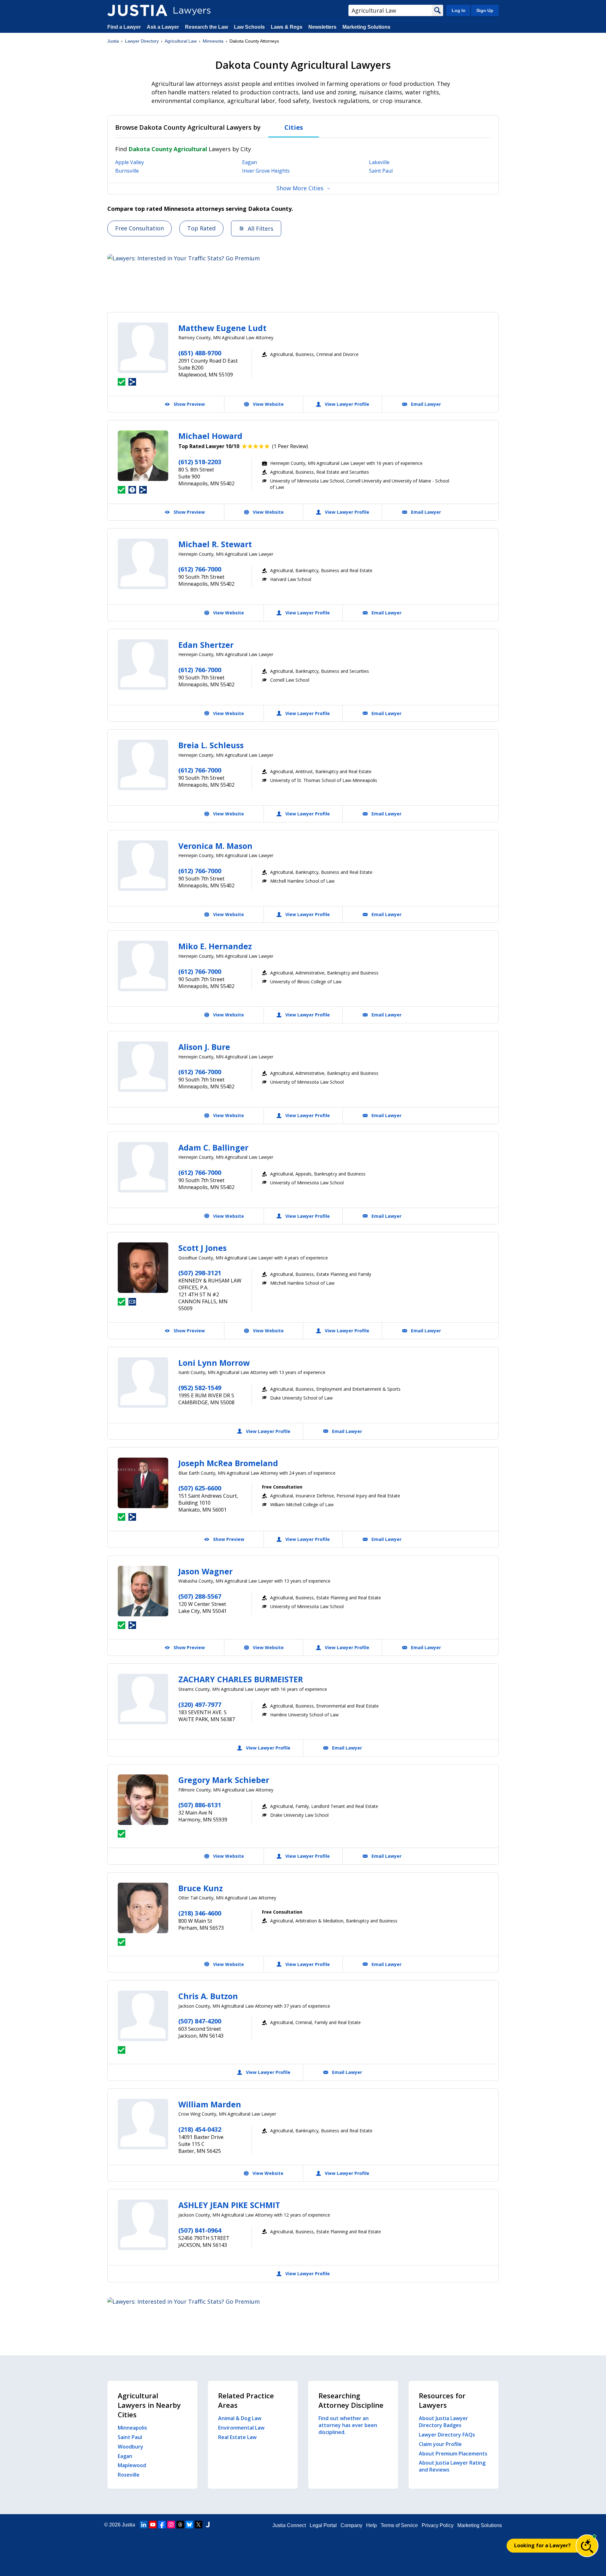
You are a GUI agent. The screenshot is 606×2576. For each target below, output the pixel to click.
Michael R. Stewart (215, 544)
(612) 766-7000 (200, 569)
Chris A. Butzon (208, 1996)
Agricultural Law (181, 41)
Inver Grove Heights (266, 171)
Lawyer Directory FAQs (447, 2435)
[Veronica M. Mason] (143, 866)
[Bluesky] (189, 2525)
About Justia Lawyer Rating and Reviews (452, 2466)
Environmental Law (241, 2428)
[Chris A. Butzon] (143, 2016)
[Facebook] (162, 2525)
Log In (459, 10)
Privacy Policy (438, 2525)
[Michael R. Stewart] (143, 564)
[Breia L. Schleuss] (143, 765)
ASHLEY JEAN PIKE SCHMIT (229, 2205)
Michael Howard (210, 436)
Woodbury (131, 2447)
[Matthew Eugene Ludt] (143, 348)
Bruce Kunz (201, 1888)
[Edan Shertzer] (143, 665)
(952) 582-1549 (200, 1388)
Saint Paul (381, 171)
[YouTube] (153, 2525)
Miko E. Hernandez (215, 946)
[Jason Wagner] (143, 1591)
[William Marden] (143, 2124)
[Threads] (180, 2525)
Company (351, 2525)
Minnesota (213, 41)
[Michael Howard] (143, 456)
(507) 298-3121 (200, 1273)
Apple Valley (130, 162)
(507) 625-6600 (200, 1488)
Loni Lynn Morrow (214, 1363)
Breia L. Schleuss (211, 745)
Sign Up (485, 10)
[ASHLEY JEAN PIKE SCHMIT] (143, 2225)
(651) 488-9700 (200, 353)
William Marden (210, 2104)
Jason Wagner (205, 1571)
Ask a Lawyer (163, 27)
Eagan (250, 162)
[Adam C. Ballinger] (143, 1167)
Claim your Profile (440, 2444)
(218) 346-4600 (200, 1913)
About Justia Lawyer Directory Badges (443, 2422)
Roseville (129, 2475)
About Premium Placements (453, 2454)
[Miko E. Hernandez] (143, 966)
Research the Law (206, 27)
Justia (113, 41)
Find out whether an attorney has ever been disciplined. (348, 2425)
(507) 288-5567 (200, 1596)
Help (371, 2525)
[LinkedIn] (144, 2525)
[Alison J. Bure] (143, 1067)
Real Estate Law (237, 2437)
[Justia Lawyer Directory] (137, 10)
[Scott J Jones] (143, 1268)
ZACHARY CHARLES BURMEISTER (241, 1679)
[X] (199, 2525)
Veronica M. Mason (215, 846)
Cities (294, 127)
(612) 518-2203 (200, 462)
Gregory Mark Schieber (224, 1780)
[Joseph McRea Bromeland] (143, 1483)
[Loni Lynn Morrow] (143, 1383)
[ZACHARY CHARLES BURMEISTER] (143, 1699)
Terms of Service (399, 2525)
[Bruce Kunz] (143, 1908)
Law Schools (249, 27)
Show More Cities (300, 188)
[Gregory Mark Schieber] (143, 1800)
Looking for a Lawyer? (542, 2545)
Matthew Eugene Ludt (222, 328)
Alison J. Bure (204, 1047)
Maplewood (132, 2465)
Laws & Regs (287, 27)
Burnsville (127, 171)
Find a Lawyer (124, 27)
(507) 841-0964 (200, 2230)
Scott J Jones (202, 1248)
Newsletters (322, 27)
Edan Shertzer (206, 645)
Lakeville (379, 162)
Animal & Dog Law (240, 2418)
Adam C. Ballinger (213, 1147)
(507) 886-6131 (200, 1805)
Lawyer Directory (142, 41)
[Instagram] (171, 2525)
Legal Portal (323, 2525)
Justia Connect (289, 2525)
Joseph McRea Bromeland (228, 1463)
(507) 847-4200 (200, 2021)
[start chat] (587, 2546)
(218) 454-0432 (200, 2129)
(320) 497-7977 (200, 1705)
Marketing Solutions (366, 27)
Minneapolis (132, 2428)
